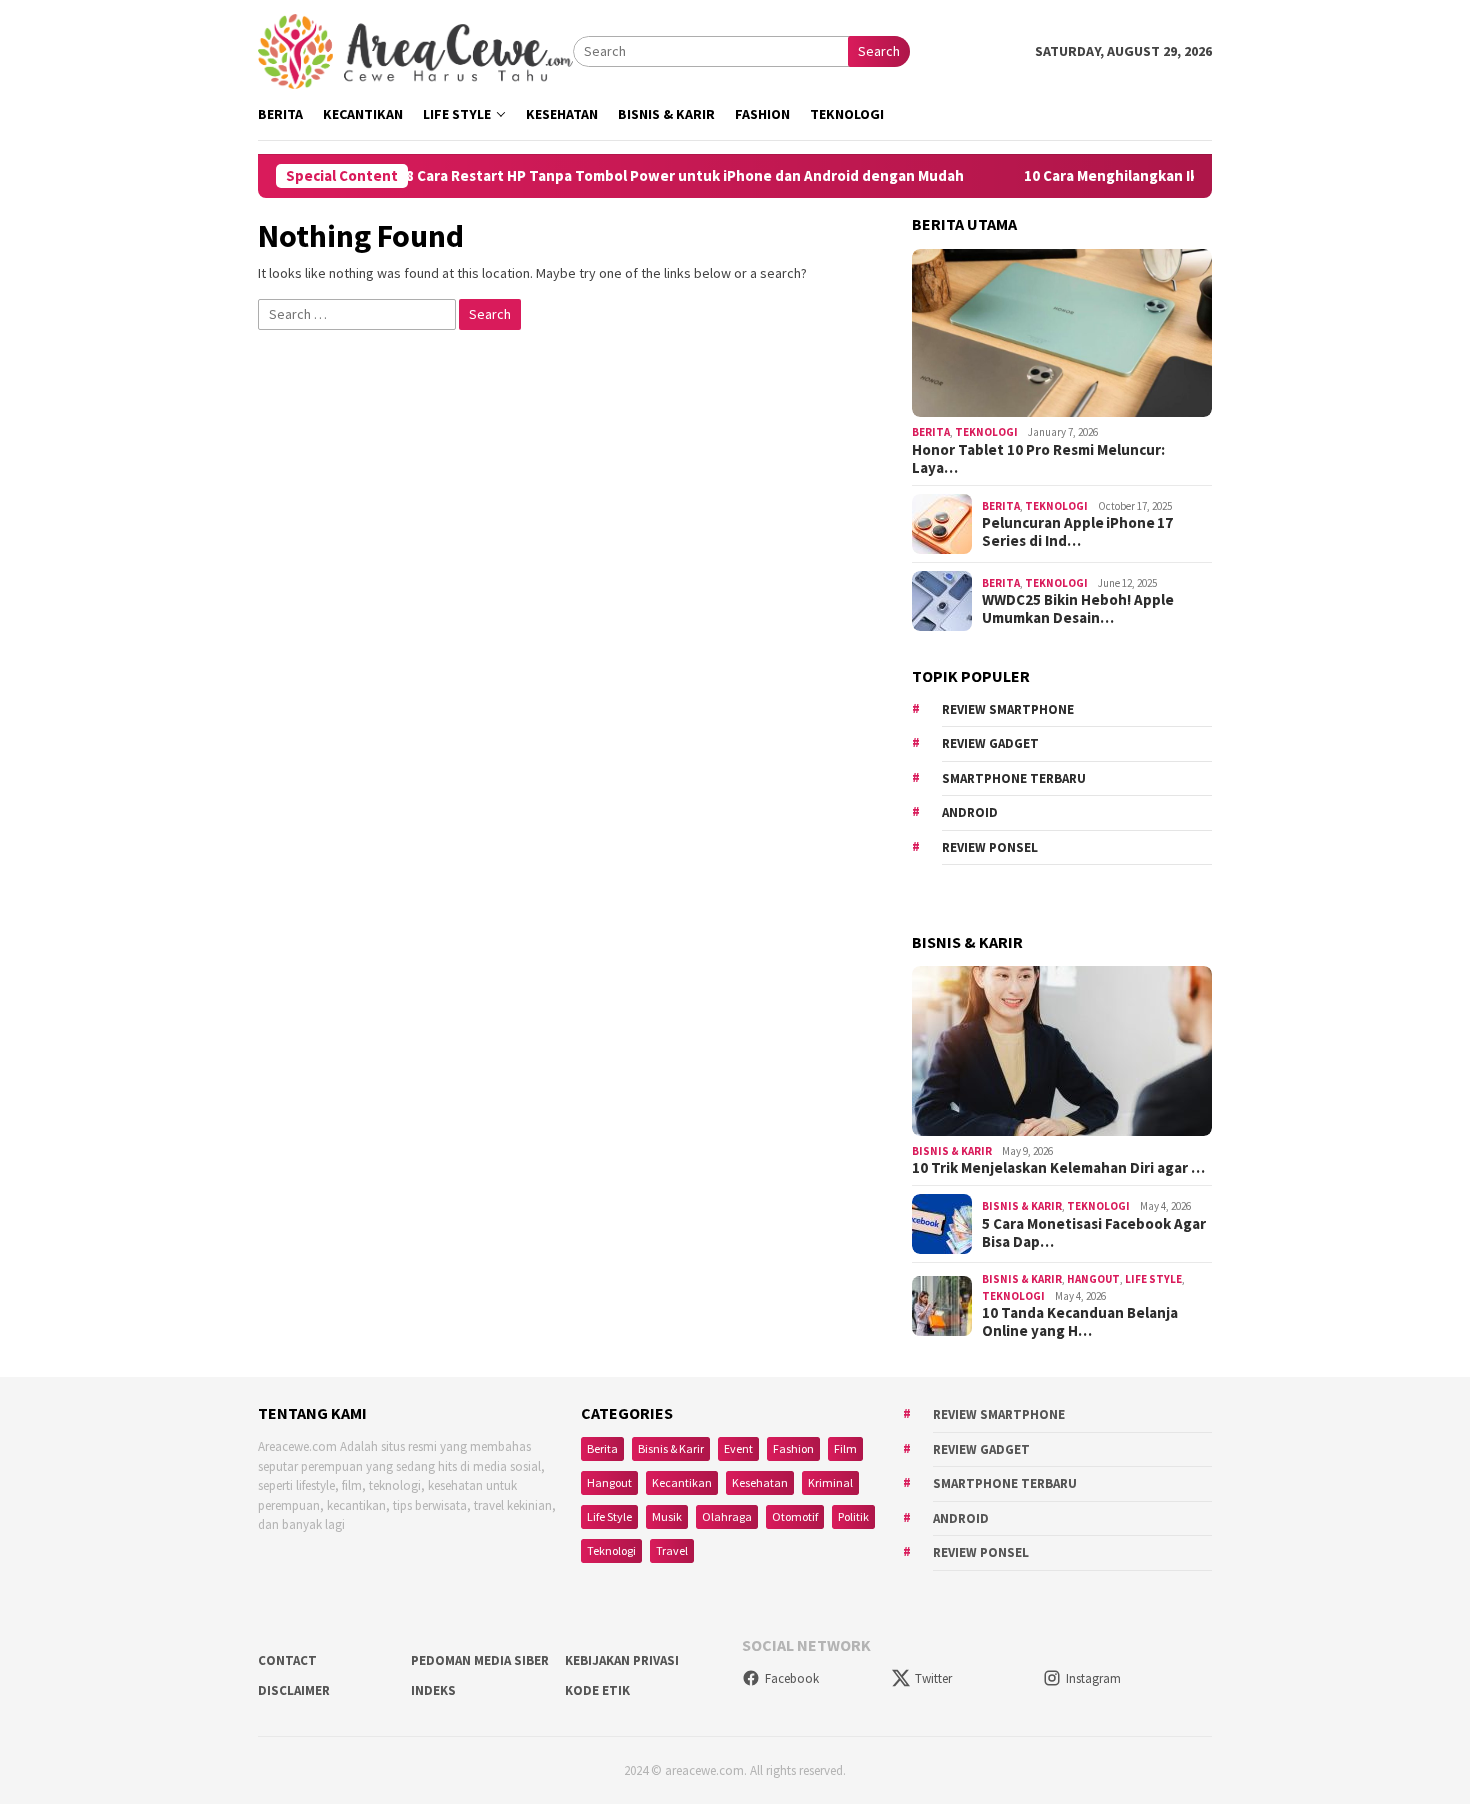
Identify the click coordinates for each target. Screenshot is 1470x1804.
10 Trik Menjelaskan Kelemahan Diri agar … (1058, 1168)
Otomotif (795, 1516)
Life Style (1153, 1279)
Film (845, 1448)
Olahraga (727, 1516)
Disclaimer (294, 1690)
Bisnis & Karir (952, 1151)
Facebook (792, 1678)
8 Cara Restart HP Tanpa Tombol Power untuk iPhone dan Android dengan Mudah (639, 176)
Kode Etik (597, 1690)
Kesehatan (760, 1482)
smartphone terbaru (1014, 778)
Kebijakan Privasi (622, 1660)
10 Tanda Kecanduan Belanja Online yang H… (1080, 1322)
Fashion (793, 1448)
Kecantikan (682, 1482)
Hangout (1093, 1279)
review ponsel (990, 847)
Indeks (433, 1690)
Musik (667, 1516)
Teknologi (986, 432)
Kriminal (830, 1482)
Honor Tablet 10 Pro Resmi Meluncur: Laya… (1038, 459)
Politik (853, 1516)
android (970, 812)
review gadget (990, 743)
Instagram (1093, 1678)
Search (879, 51)
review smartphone (1008, 709)
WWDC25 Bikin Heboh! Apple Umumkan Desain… (1078, 609)
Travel (672, 1550)
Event (738, 1448)
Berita (931, 432)
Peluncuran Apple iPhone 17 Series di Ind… (1077, 532)
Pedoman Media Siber (480, 1660)
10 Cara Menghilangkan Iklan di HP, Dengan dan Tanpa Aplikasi (1190, 176)
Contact (287, 1660)
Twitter (933, 1678)
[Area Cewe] (415, 50)
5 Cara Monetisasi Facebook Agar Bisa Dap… (1094, 1233)
